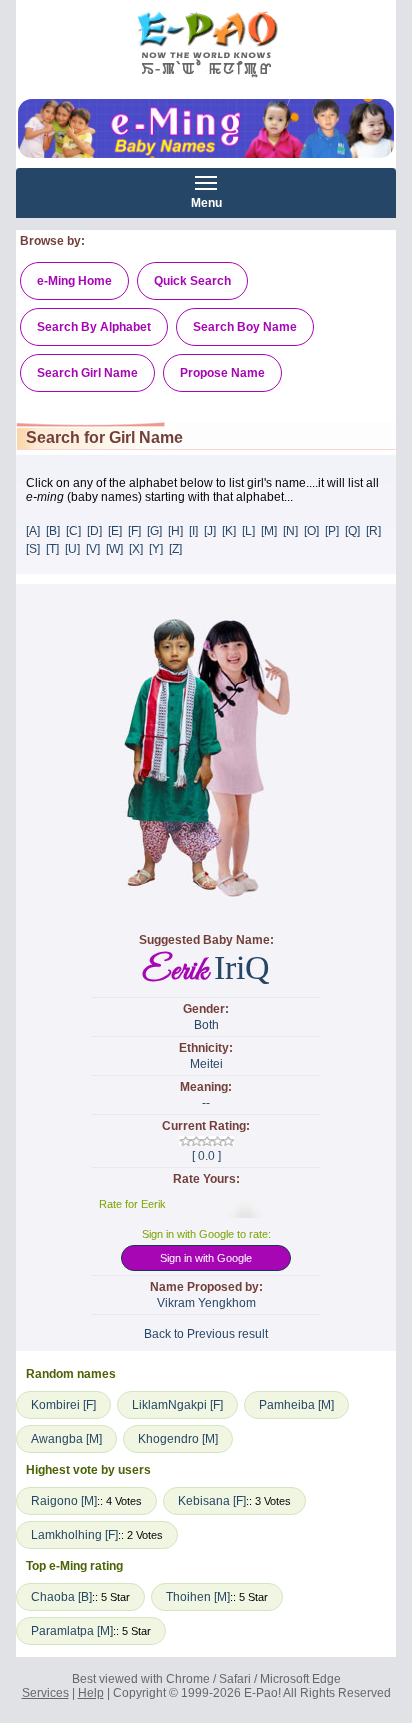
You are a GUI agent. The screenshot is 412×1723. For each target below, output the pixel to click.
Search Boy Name (245, 327)
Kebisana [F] (212, 1501)
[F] (134, 531)
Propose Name (222, 373)
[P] (332, 531)
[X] (136, 549)
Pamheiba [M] (296, 1405)
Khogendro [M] (178, 1439)
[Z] (175, 549)
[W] (114, 549)
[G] (154, 531)
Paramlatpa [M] (72, 1631)
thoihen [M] (198, 1597)
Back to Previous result (206, 1334)
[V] (93, 549)
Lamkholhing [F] (74, 1535)
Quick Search (192, 281)
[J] (210, 531)
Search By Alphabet (94, 327)
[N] (290, 531)
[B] (53, 531)
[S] (33, 549)
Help (91, 1693)
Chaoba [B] (61, 1597)
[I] (193, 531)
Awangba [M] (66, 1439)
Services (45, 1693)
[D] (94, 531)
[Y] (156, 549)
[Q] (352, 531)
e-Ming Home (74, 281)
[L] (248, 531)
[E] (115, 531)
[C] (73, 531)
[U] (72, 549)
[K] (229, 531)
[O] (311, 531)
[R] (373, 531)
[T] (52, 549)
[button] (206, 1261)
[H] (175, 531)
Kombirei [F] (63, 1405)
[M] (269, 531)
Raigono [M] (64, 1501)
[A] (33, 531)
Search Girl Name (87, 373)
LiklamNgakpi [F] (177, 1405)
